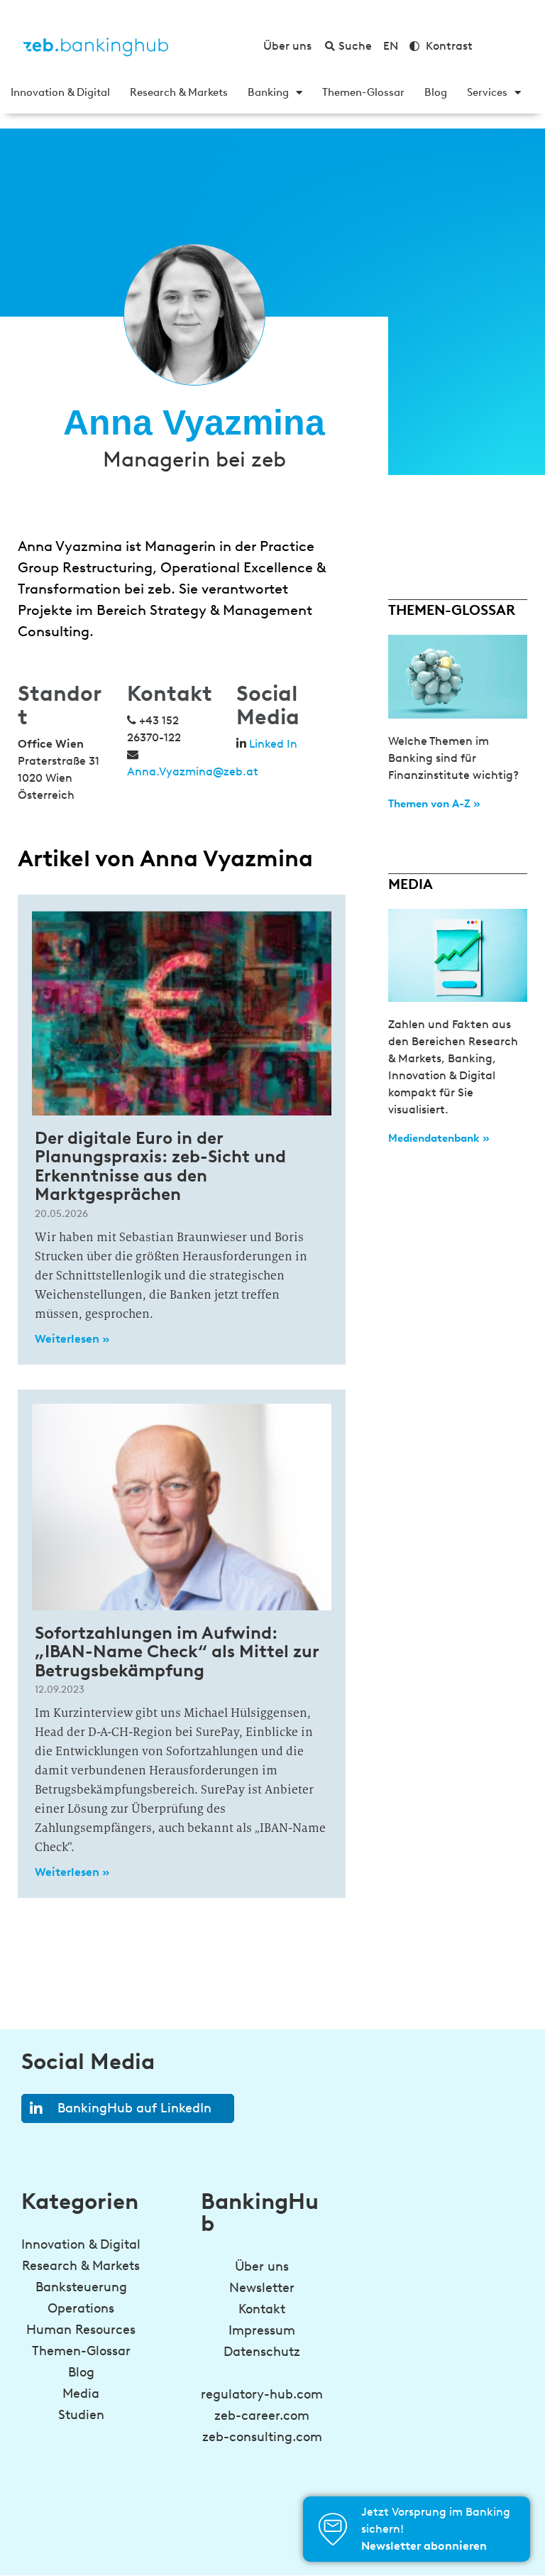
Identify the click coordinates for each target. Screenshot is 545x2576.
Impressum (262, 2330)
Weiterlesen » (72, 1339)
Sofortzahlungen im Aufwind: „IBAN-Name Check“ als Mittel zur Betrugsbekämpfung (177, 1652)
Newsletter (262, 2288)
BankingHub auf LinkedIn (134, 2108)
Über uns (262, 2266)
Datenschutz (262, 2352)
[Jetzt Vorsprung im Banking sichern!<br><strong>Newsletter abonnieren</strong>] (333, 2529)
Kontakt (262, 2309)
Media (81, 2394)
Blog (436, 92)
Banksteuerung (81, 2287)
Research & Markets (179, 92)
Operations (81, 2308)
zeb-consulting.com (262, 2437)
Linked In (273, 744)
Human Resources (81, 2330)
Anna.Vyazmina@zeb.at (193, 771)
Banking (268, 92)
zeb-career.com (262, 2416)
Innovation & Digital (60, 92)
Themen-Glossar (363, 92)
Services (487, 92)
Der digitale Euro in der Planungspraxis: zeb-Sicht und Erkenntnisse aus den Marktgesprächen (160, 1166)
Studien (81, 2415)
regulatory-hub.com (262, 2394)
